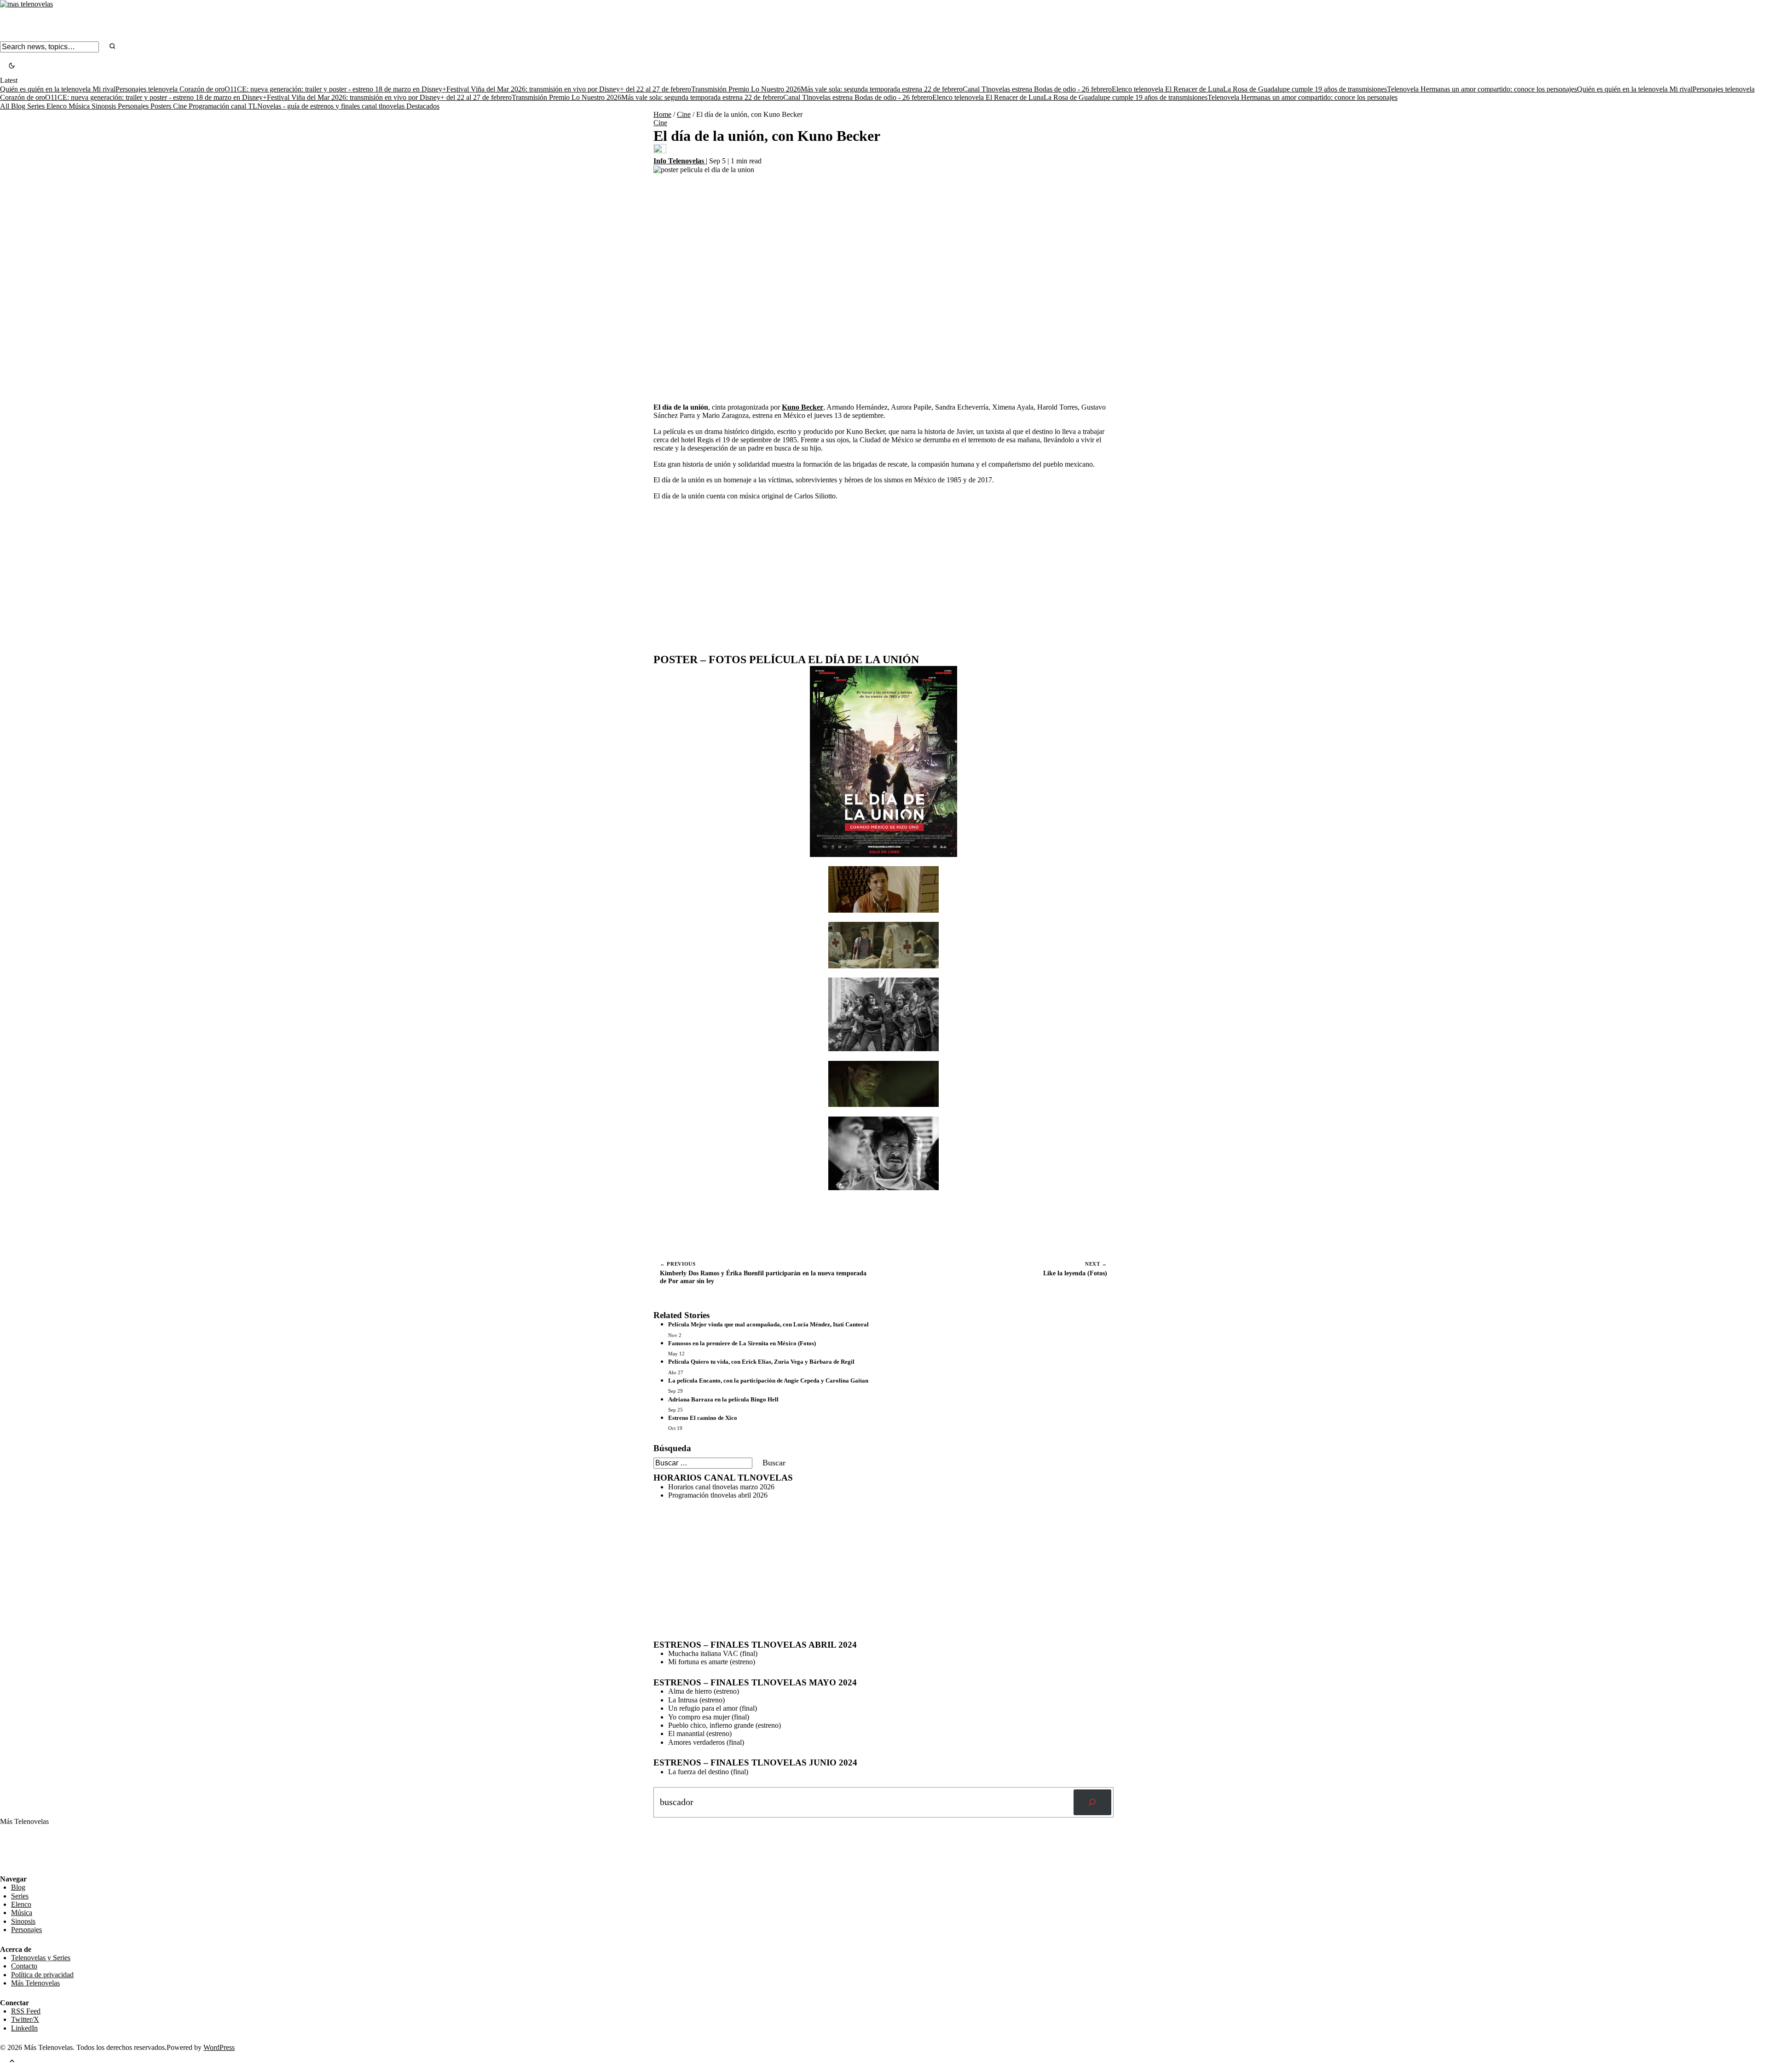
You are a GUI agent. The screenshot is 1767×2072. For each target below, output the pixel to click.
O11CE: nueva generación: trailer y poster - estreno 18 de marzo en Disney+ (335, 89)
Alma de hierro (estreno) (704, 1691)
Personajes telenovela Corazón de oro (170, 89)
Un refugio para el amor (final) (713, 1708)
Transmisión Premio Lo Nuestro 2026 (746, 89)
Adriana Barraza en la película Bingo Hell (723, 1399)
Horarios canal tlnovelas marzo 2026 (721, 1487)
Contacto (24, 1966)
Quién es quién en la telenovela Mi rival (58, 89)
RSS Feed (19, 1849)
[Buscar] (1092, 1802)
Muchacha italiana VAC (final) (713, 1653)
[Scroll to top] (12, 2062)
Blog (19, 106)
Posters (162, 106)
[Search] (112, 47)
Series (37, 106)
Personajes (134, 106)
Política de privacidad (42, 1975)
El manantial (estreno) (700, 1733)
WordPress (219, 2047)
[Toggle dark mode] (12, 67)
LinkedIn (24, 2028)
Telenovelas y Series (41, 1958)
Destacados (423, 106)
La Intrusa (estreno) (696, 1700)
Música (80, 106)
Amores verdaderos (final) (706, 1742)
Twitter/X (25, 2019)
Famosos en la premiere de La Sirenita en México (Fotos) (742, 1343)
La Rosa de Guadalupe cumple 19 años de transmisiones (1305, 89)
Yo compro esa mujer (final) (709, 1717)
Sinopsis (105, 106)
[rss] (7, 1868)
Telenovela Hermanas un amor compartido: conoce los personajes (1482, 89)
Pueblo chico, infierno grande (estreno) (725, 1725)
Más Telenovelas (35, 1983)
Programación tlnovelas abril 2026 (718, 1495)
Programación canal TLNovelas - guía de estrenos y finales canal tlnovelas (297, 106)
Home (662, 114)
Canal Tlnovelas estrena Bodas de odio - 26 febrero (1037, 89)
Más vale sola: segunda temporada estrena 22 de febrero (882, 89)
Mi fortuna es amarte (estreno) (712, 1662)
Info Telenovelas (680, 161)
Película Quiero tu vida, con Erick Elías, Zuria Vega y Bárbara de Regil (761, 1362)
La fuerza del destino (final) (708, 1772)
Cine (181, 106)
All (6, 106)
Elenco (58, 106)
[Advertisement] (883, 572)
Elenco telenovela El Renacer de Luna (1167, 89)
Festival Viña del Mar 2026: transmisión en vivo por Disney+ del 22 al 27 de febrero (569, 89)
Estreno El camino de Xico (703, 1418)
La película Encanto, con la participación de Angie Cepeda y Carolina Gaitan (768, 1380)
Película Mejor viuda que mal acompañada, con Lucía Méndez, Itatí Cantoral (768, 1324)
